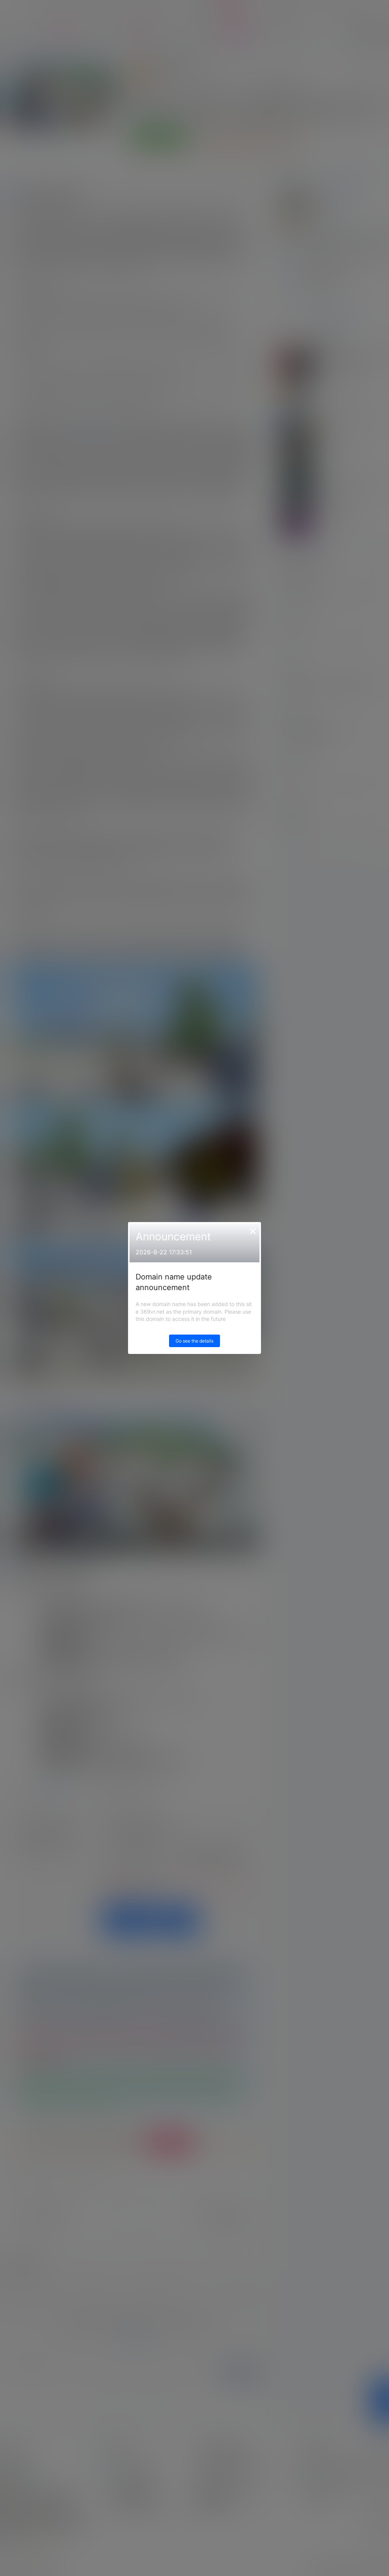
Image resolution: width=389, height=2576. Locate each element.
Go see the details (194, 1341)
